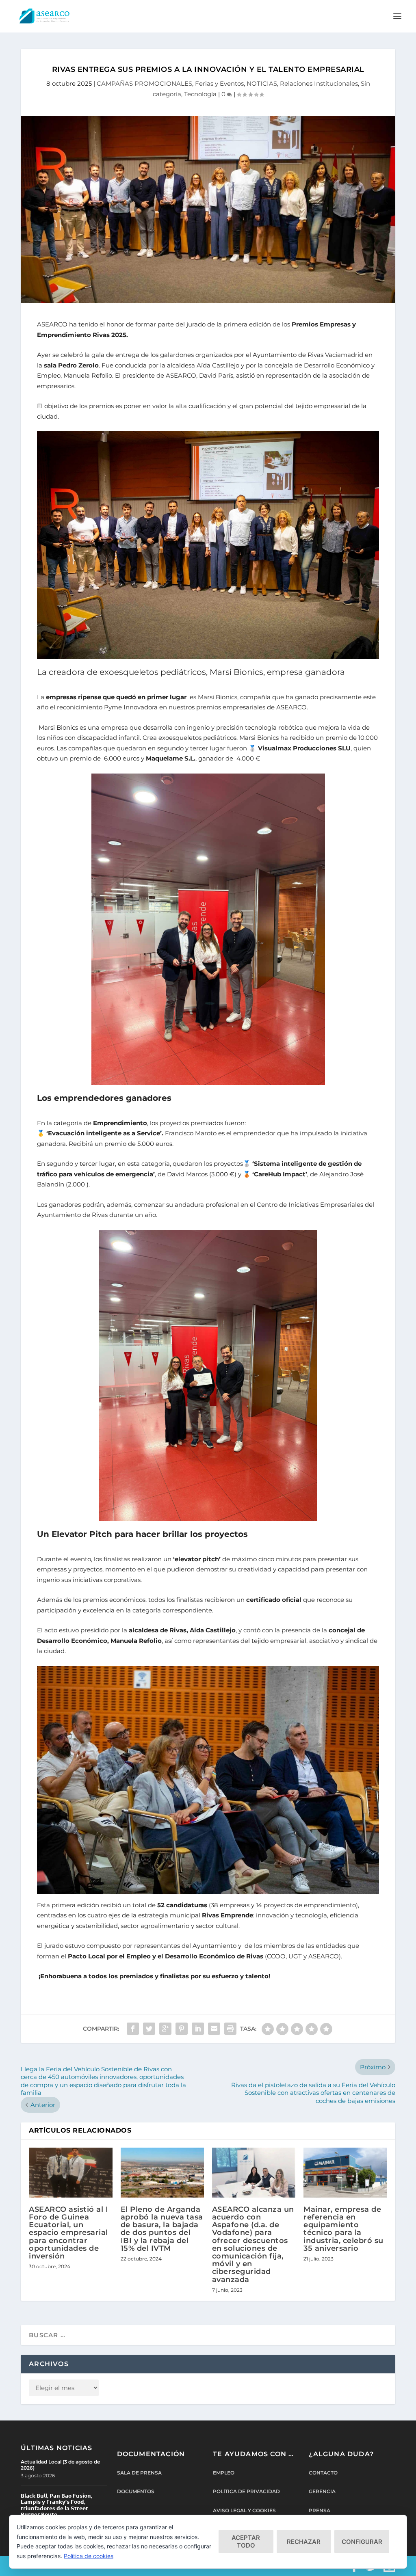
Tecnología (200, 94)
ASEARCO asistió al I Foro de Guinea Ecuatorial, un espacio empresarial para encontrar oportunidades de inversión (68, 2233)
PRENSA (320, 2510)
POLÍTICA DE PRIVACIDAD (246, 2491)
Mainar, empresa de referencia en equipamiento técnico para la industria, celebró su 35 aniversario (343, 2229)
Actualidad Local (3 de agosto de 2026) (60, 2465)
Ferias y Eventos (219, 83)
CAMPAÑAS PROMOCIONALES (144, 83)
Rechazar (304, 2542)
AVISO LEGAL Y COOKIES (244, 2510)
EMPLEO (224, 2473)
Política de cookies (89, 2556)
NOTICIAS (262, 83)
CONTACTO (323, 2473)
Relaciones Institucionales (319, 83)
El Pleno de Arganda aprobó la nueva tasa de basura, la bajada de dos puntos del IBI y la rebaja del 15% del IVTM (162, 2229)
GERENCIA (322, 2491)
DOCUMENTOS (136, 2491)
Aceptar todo (246, 2541)
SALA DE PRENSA (139, 2473)
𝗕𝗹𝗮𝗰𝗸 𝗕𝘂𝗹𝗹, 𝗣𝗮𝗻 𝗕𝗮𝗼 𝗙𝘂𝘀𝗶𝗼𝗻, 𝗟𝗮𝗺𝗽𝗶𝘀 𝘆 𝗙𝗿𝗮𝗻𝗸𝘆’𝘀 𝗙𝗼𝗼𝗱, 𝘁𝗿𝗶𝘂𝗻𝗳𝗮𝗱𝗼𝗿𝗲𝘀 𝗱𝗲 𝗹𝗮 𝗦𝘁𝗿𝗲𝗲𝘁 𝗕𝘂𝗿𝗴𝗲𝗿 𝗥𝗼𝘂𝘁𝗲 (56, 2505)
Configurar (362, 2542)
